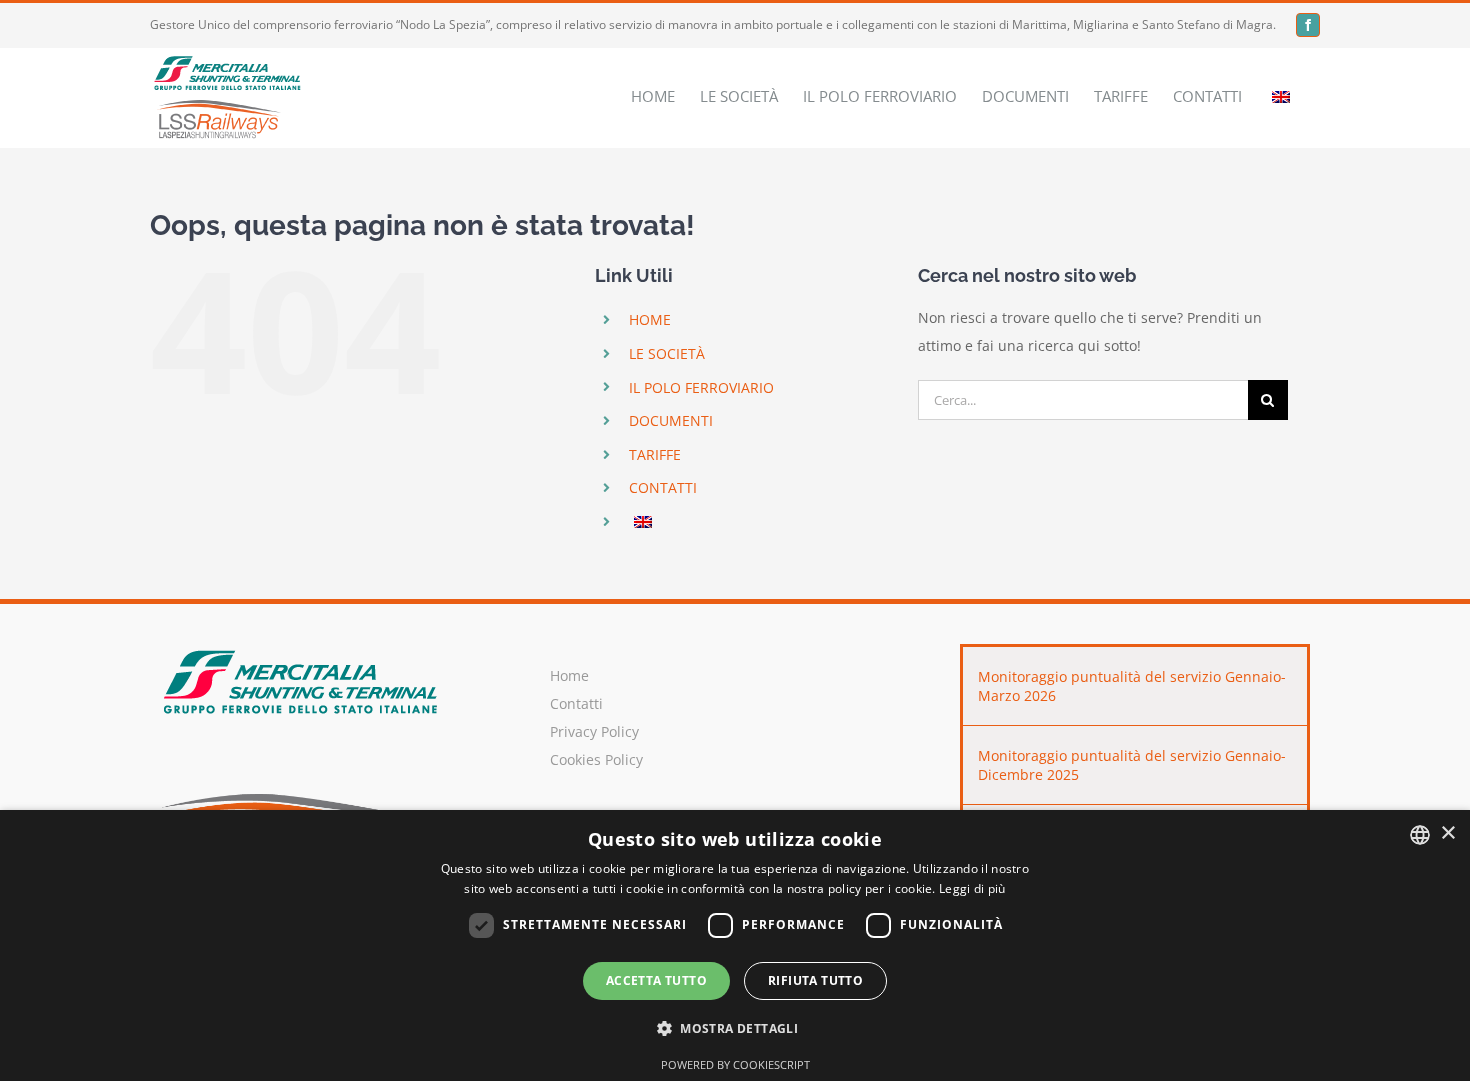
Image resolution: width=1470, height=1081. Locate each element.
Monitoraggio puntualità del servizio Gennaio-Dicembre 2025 (1132, 765)
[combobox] (1420, 835)
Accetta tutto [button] (656, 980)
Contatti (576, 703)
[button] (735, 1029)
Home (569, 675)
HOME (650, 319)
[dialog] (735, 945)
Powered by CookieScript (735, 1064)
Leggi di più (972, 888)
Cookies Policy (596, 759)
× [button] (1447, 833)
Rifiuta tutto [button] (815, 980)
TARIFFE (655, 454)
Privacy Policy (594, 731)
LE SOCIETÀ (667, 353)
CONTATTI (663, 487)
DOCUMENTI (671, 420)
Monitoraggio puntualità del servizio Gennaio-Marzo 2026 (1132, 686)
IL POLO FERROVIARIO (701, 387)
